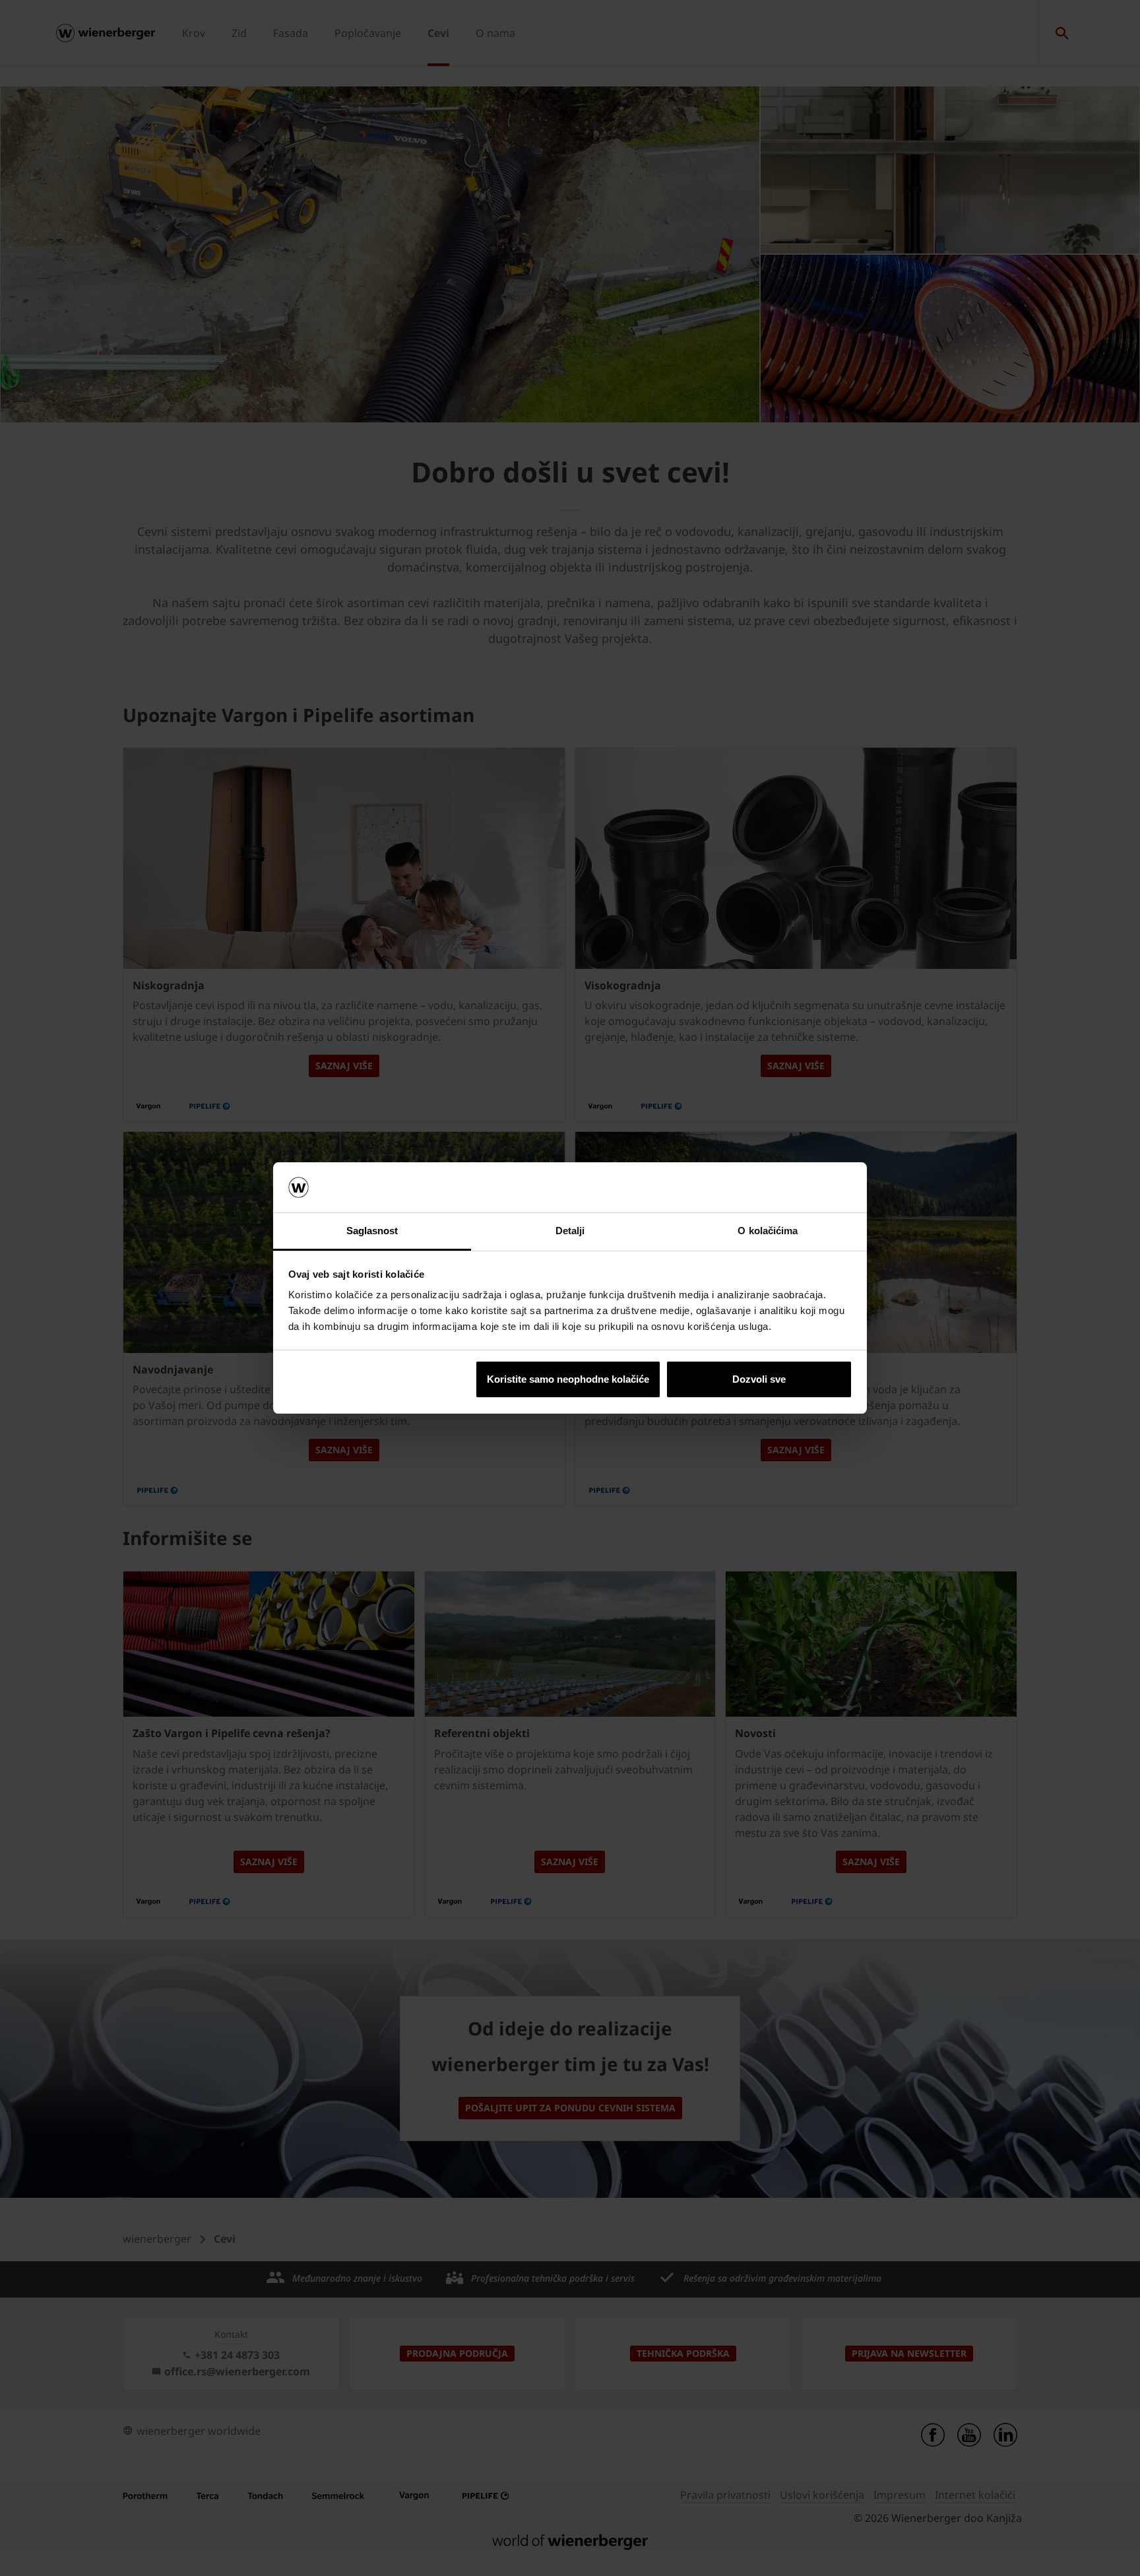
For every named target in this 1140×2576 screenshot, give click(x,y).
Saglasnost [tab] (372, 1231)
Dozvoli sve (759, 1379)
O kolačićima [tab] (768, 1231)
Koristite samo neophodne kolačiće (568, 1379)
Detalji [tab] (570, 1231)
